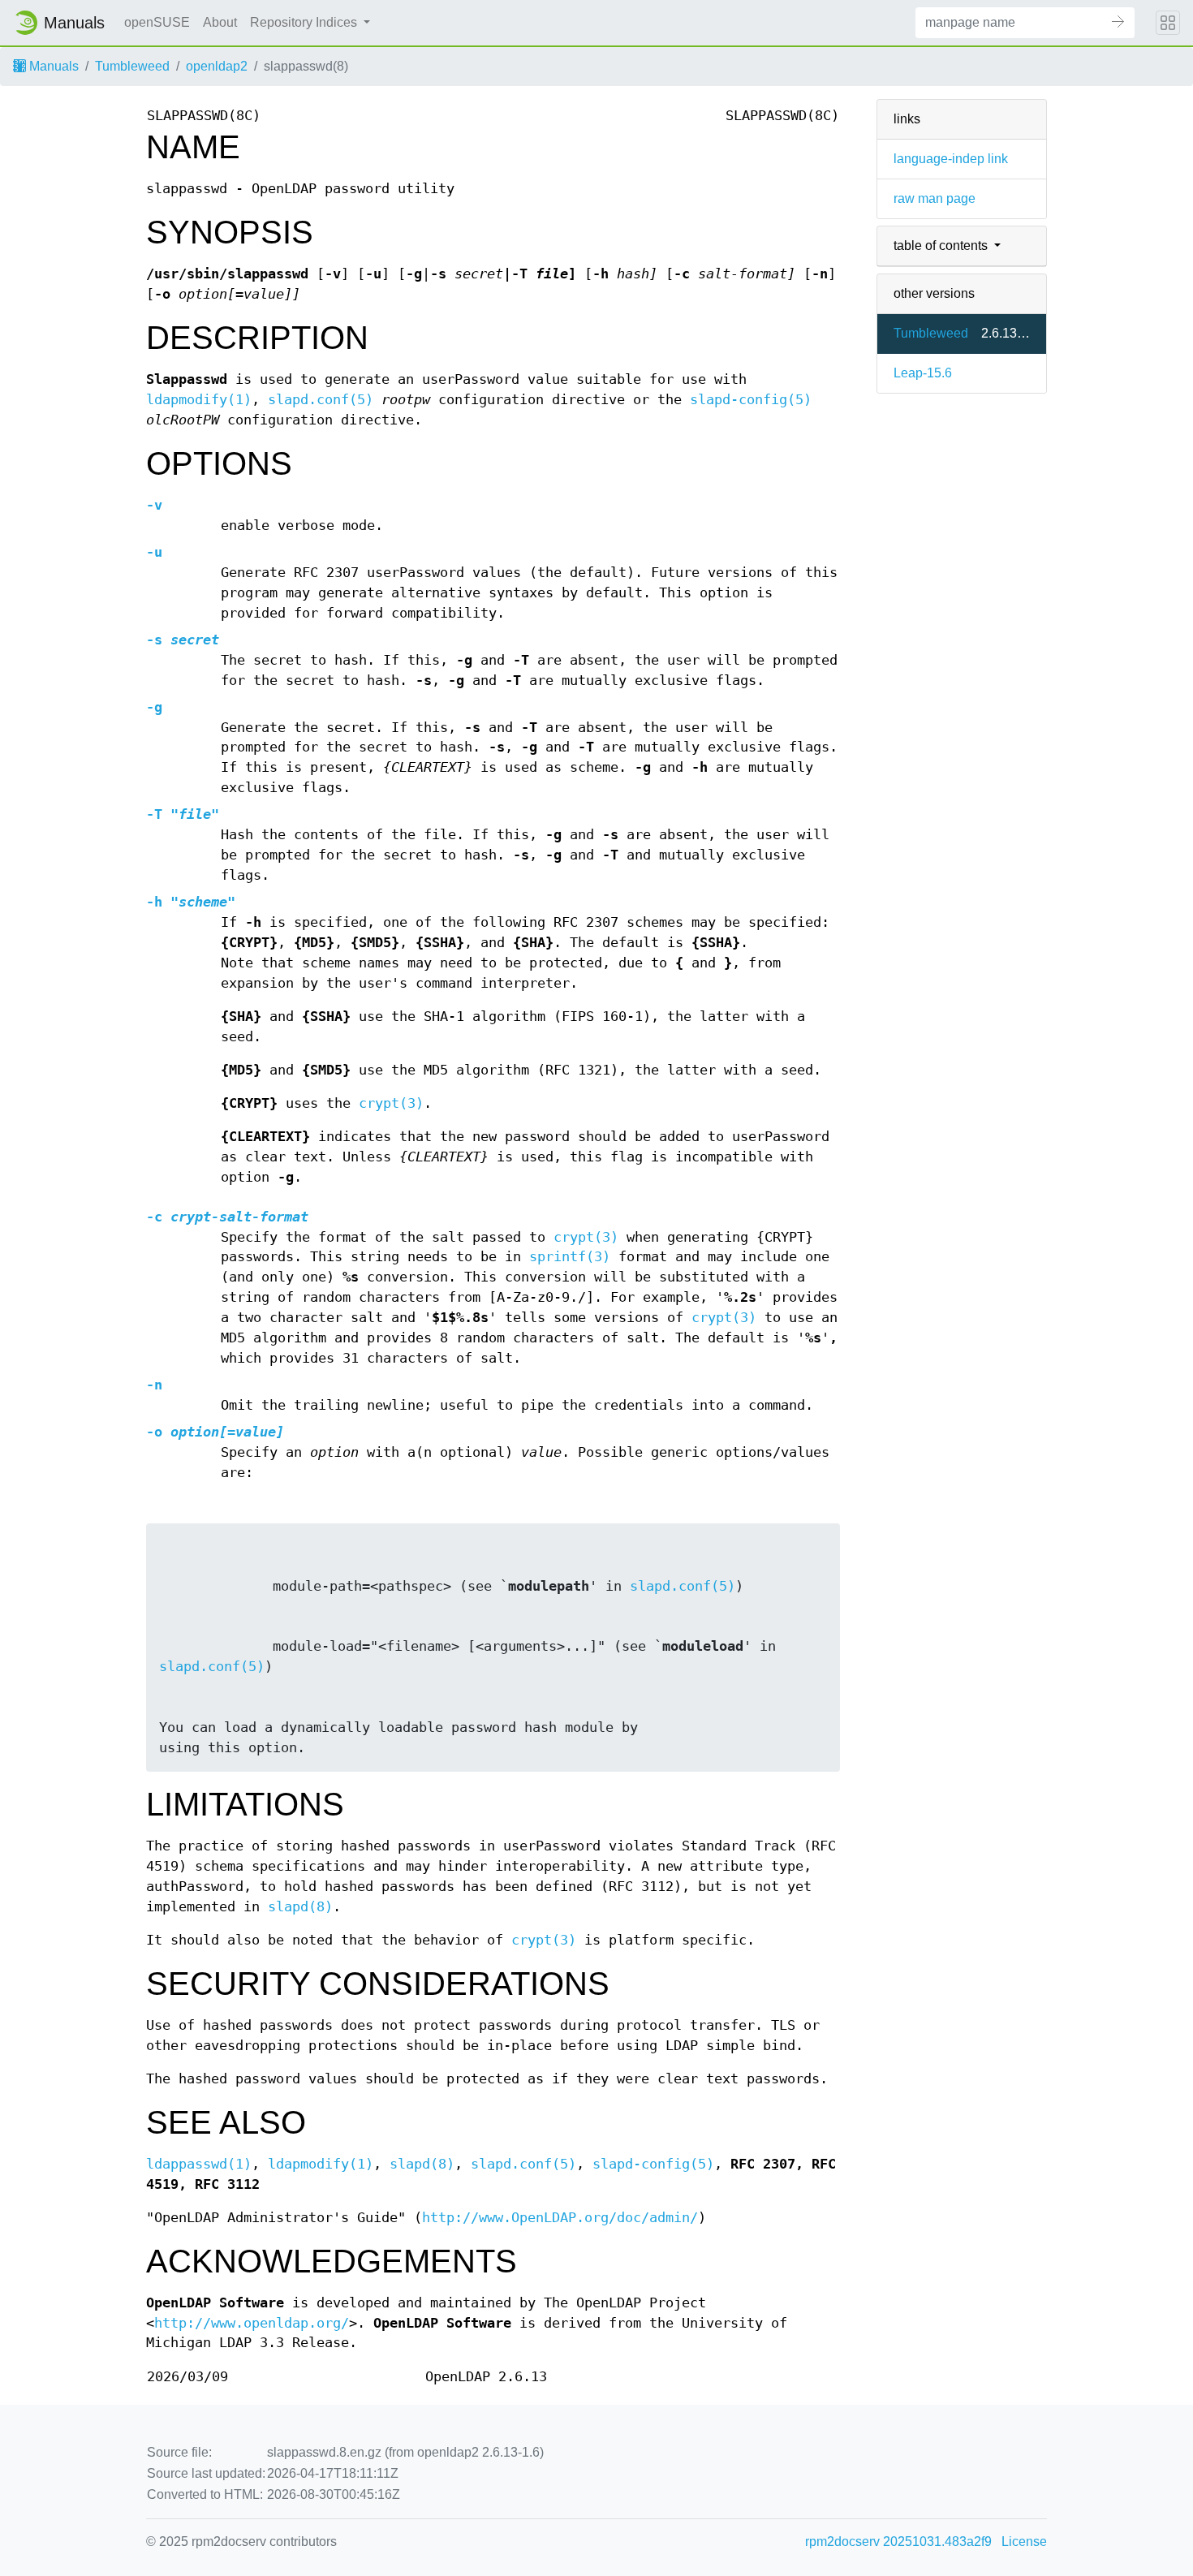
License (1024, 2542)
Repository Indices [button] (305, 22)
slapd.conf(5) (321, 400)
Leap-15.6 (923, 373)
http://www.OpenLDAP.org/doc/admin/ (560, 2218)
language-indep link (951, 159)
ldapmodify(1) (199, 400)
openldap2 (217, 66)
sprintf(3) (570, 1257)
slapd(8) (300, 1907)
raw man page (935, 198)
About (220, 22)
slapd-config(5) (751, 400)
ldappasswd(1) (199, 2164)
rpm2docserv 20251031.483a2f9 (898, 2542)
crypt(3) (391, 1103)
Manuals (52, 66)
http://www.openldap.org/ (252, 2323)
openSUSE (157, 22)
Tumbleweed (132, 66)
